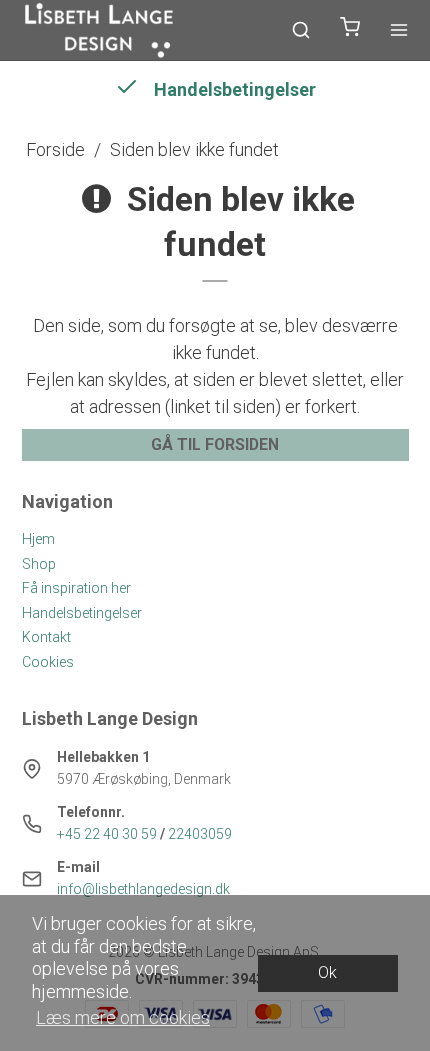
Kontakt (46, 637)
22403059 (200, 834)
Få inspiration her (76, 588)
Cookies (48, 662)
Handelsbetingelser (82, 613)
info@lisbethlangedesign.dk (143, 889)
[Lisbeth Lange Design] (100, 30)
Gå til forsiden (215, 444)
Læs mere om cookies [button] (123, 1017)
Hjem (38, 539)
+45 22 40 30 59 (107, 834)
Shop (39, 564)
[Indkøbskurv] (350, 30)
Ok (327, 972)
